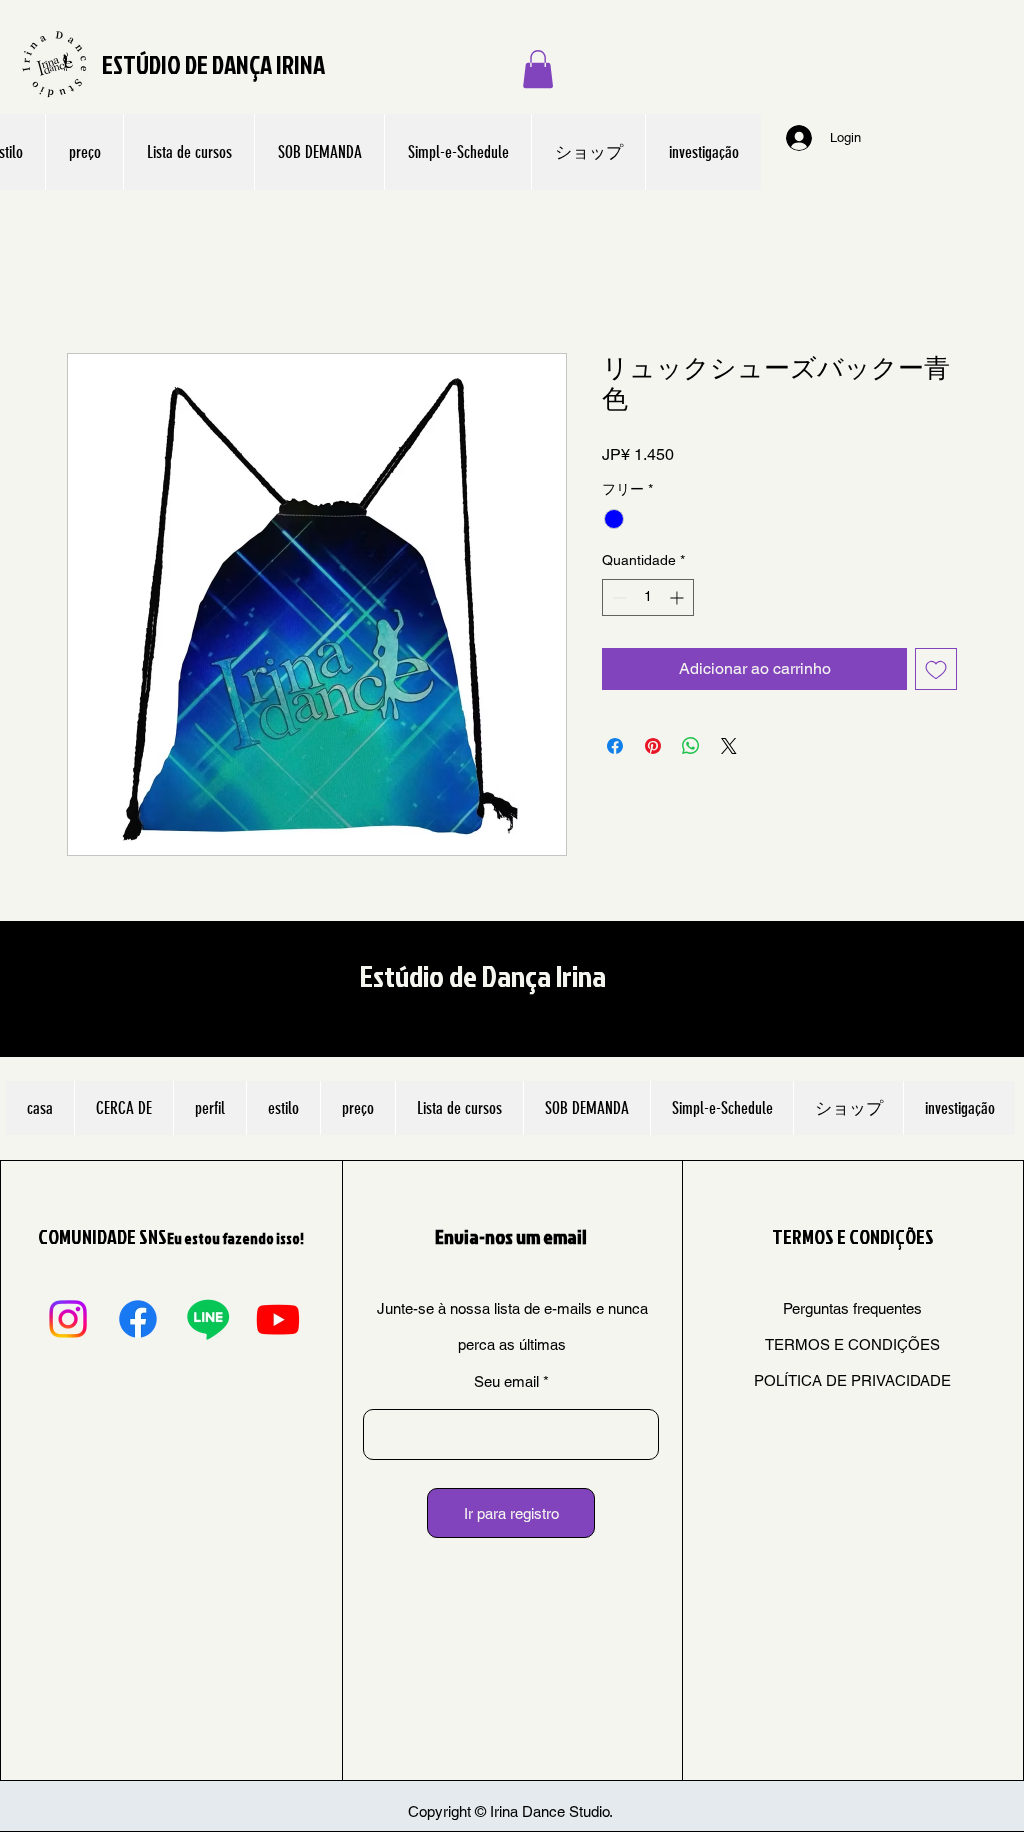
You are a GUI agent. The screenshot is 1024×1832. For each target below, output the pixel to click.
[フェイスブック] (138, 1319)
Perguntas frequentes (852, 1308)
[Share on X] (729, 746)
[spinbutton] (648, 597)
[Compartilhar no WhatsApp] (691, 746)
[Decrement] (617, 597)
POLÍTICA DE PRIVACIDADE (852, 1380)
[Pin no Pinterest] (653, 746)
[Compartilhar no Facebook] (615, 746)
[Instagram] (68, 1319)
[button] (538, 69)
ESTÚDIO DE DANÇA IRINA (213, 64)
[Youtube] (278, 1319)
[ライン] (208, 1319)
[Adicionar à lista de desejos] (936, 669)
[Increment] (678, 597)
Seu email (506, 1381)
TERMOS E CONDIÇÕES (852, 1344)
